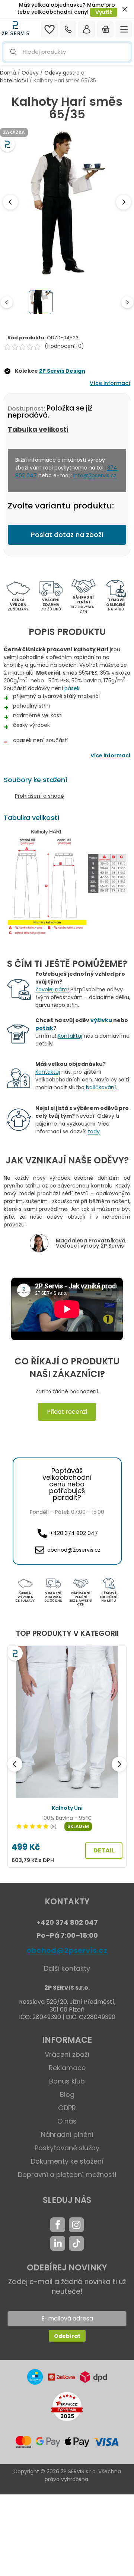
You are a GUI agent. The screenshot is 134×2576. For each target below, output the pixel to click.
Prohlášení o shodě (39, 796)
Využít (104, 12)
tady (94, 1131)
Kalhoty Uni (67, 1808)
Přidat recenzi (67, 1412)
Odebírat (67, 2336)
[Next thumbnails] (127, 302)
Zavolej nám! (52, 989)
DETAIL (104, 1850)
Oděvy (30, 73)
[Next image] (124, 202)
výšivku (101, 1020)
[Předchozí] (15, 1764)
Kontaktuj (70, 1036)
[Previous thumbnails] (7, 302)
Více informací (110, 383)
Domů (8, 73)
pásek (72, 688)
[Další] (119, 1764)
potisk (44, 1028)
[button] (67, 52)
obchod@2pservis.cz (67, 1950)
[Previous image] (10, 202)
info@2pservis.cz (95, 475)
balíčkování (101, 1087)
